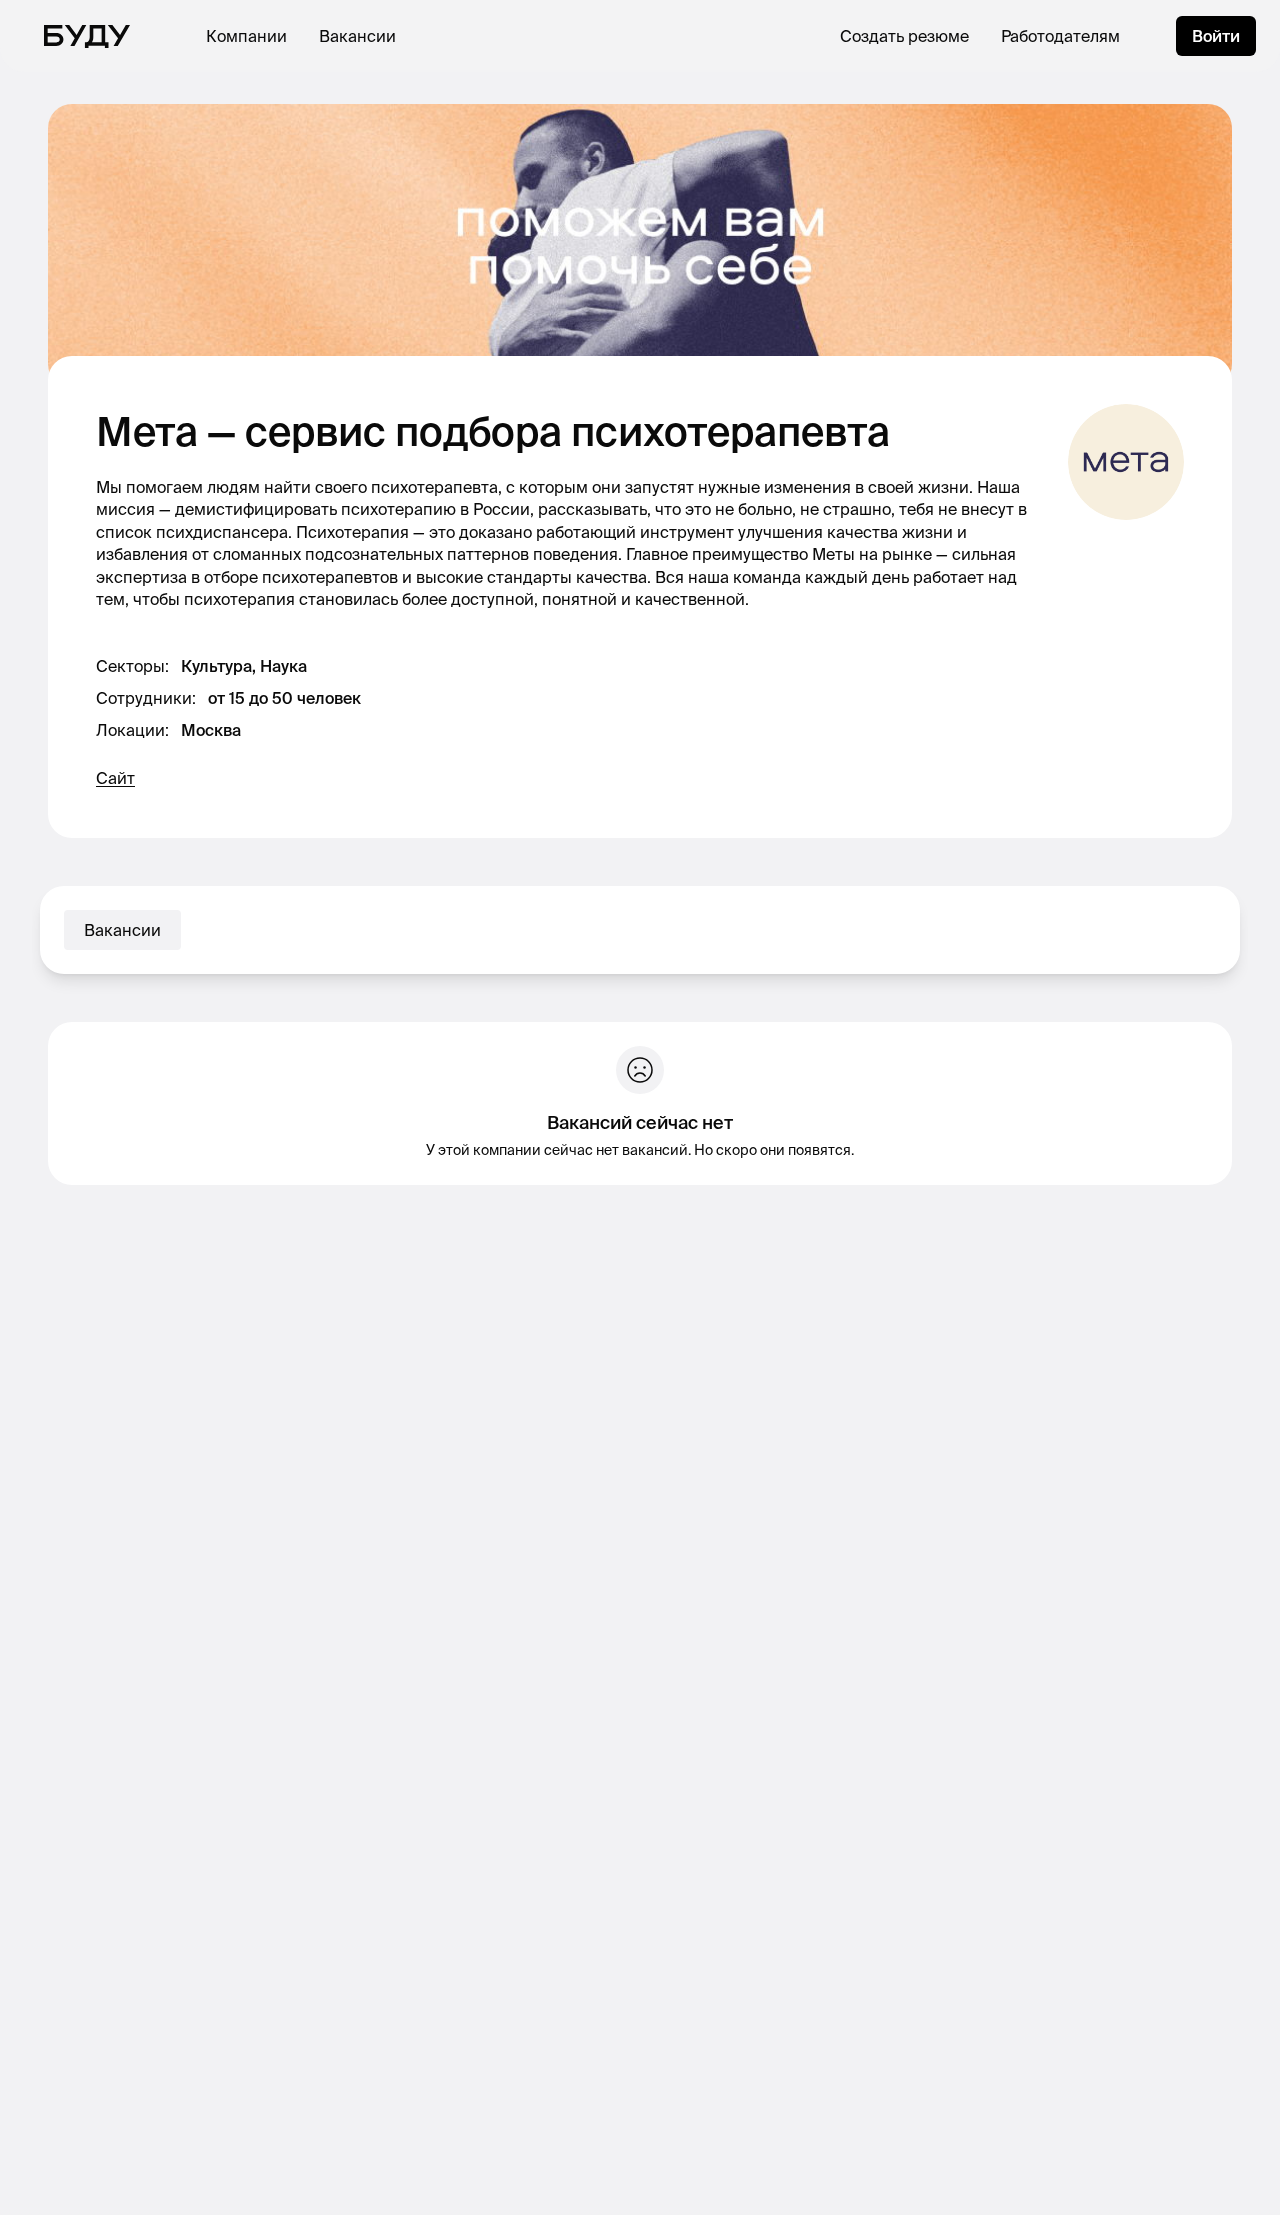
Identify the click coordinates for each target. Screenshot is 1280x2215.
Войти (1216, 36)
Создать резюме (904, 36)
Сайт (115, 778)
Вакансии (357, 36)
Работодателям (1060, 36)
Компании (246, 36)
